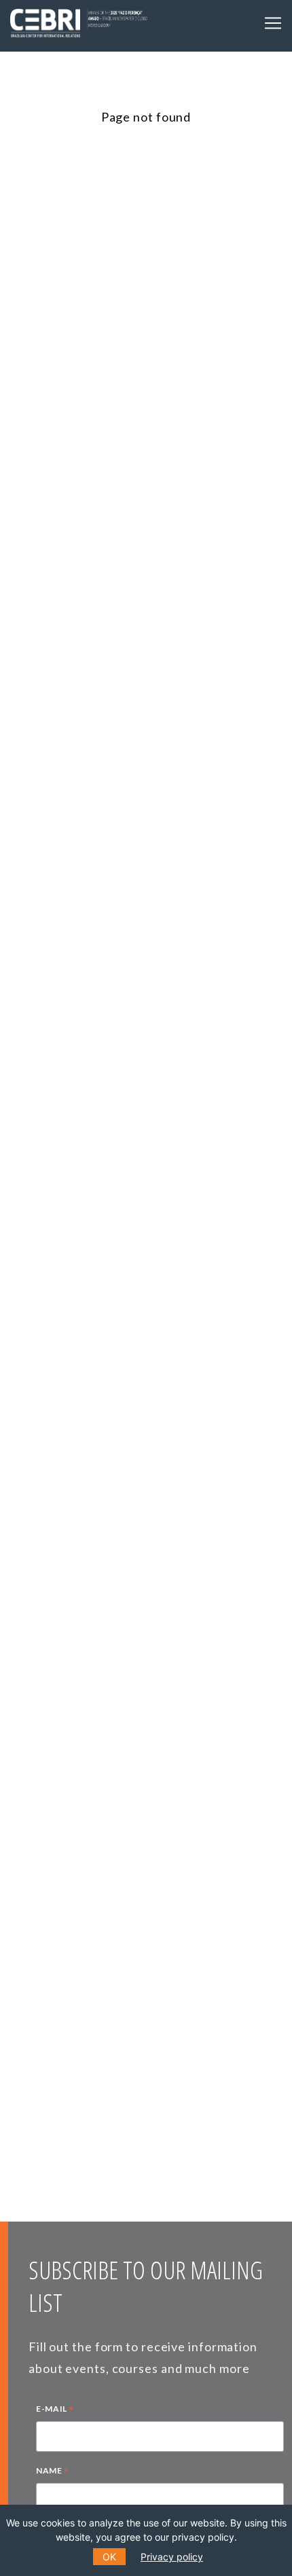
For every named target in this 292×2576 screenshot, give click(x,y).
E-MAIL (55, 2410)
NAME (53, 2472)
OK (109, 2557)
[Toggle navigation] (273, 23)
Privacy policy (172, 2557)
